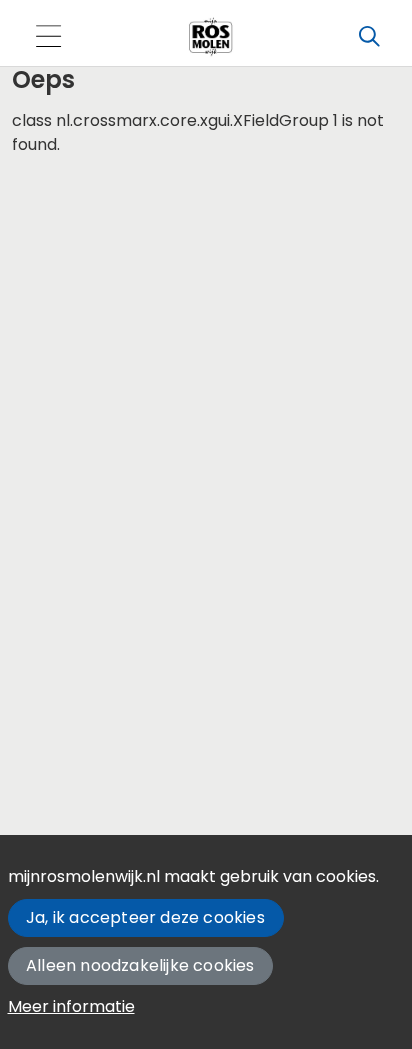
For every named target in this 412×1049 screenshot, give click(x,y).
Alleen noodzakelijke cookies (140, 965)
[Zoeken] (369, 37)
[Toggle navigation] (48, 37)
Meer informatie (71, 1006)
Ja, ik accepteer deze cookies (145, 917)
